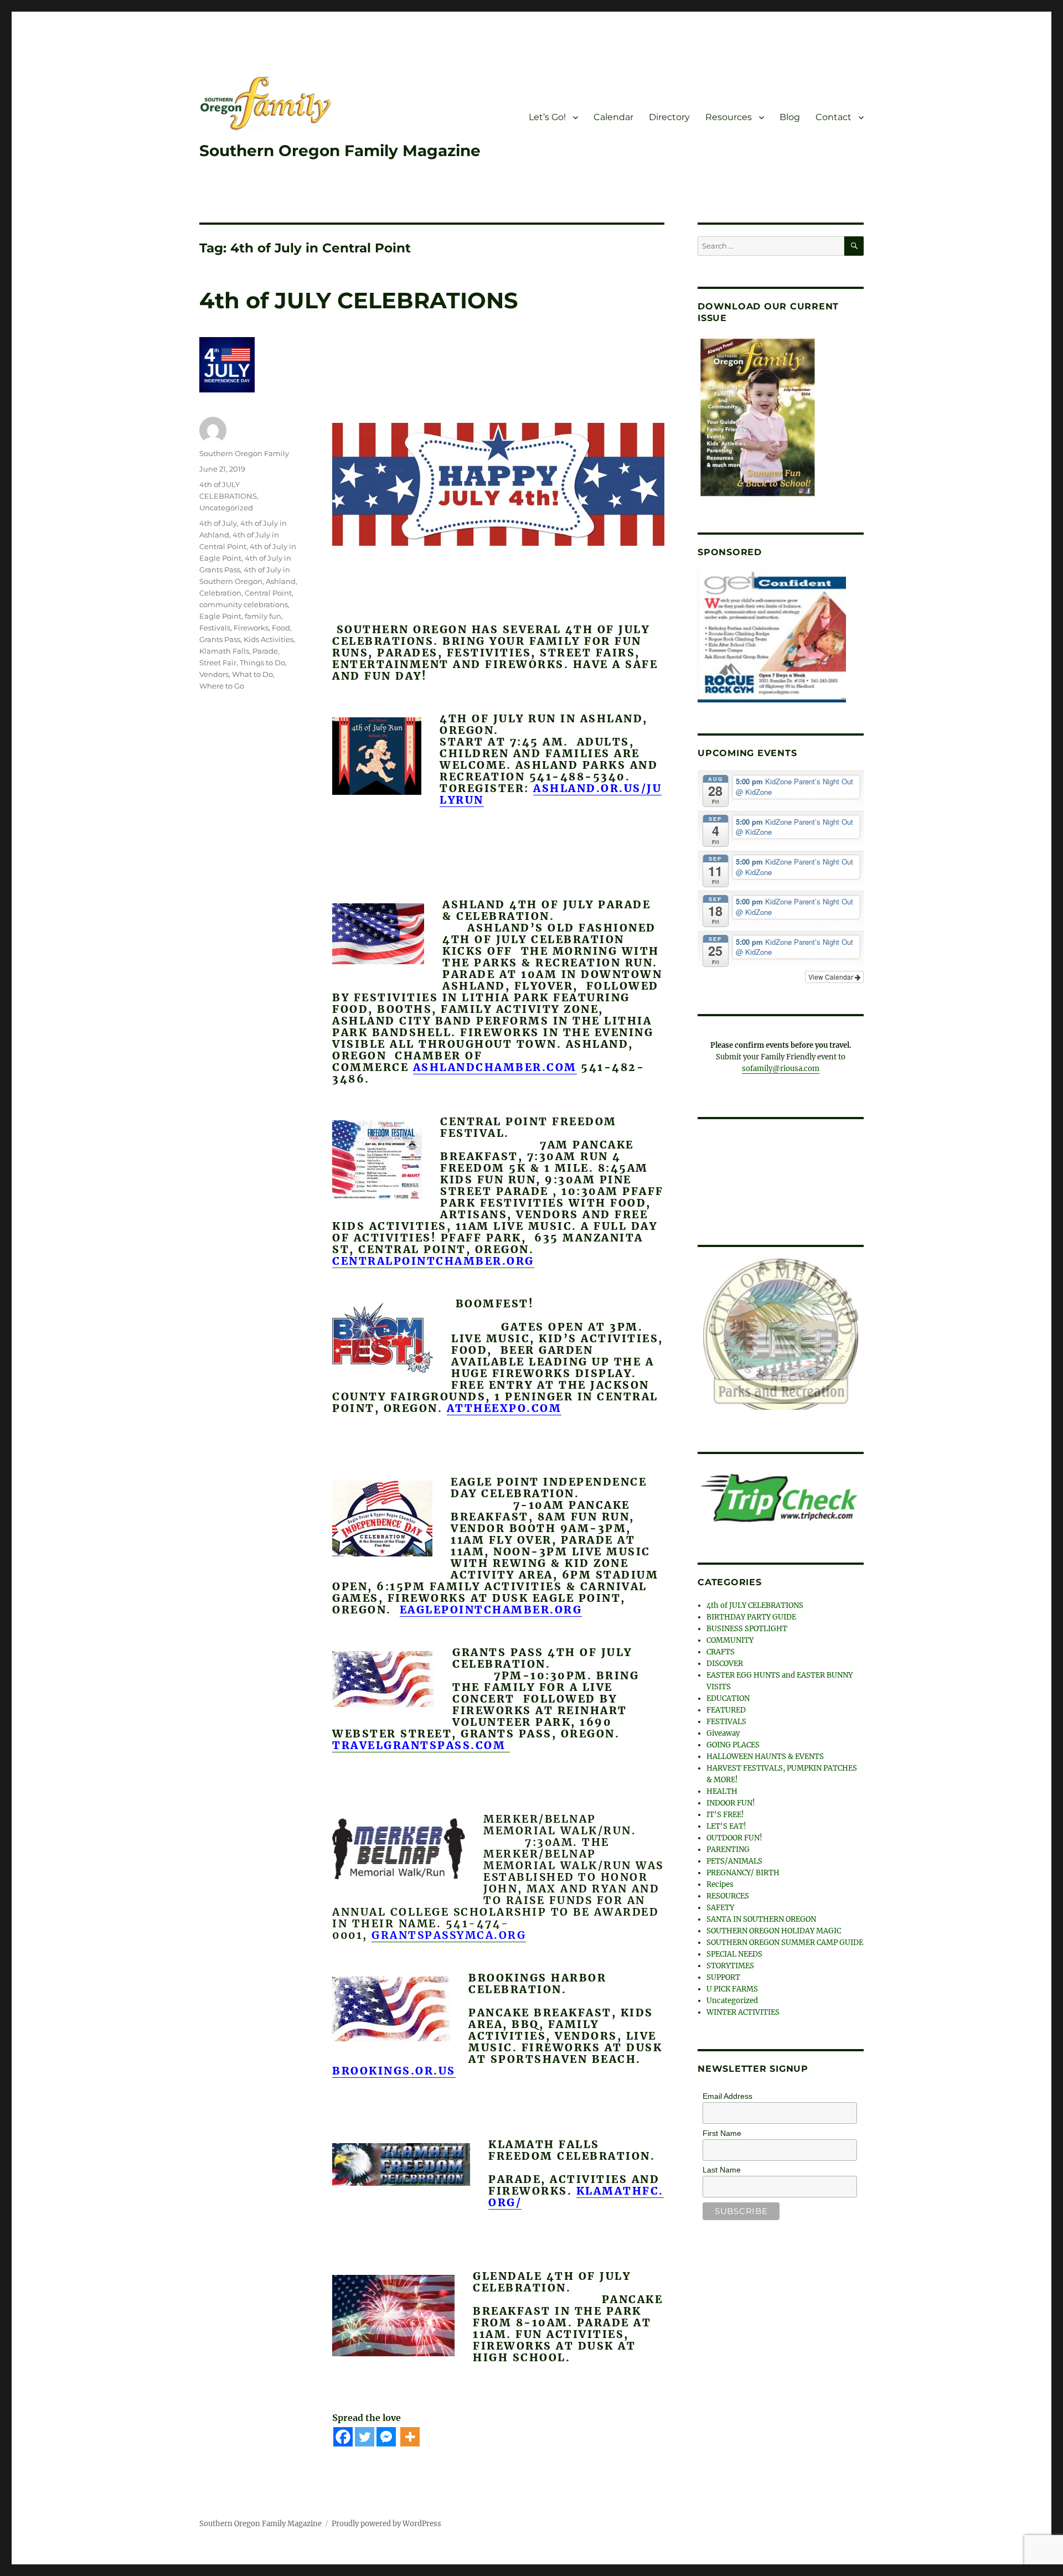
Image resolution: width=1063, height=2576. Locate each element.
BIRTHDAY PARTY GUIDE (751, 1611)
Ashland (281, 581)
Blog (790, 117)
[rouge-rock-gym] (772, 636)
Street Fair (218, 663)
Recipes (720, 1878)
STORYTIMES (730, 1960)
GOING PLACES (733, 1739)
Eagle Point (220, 616)
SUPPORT (723, 1971)
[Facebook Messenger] (386, 2437)
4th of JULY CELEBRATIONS (359, 300)
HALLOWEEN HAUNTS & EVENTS (765, 1750)
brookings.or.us (394, 2071)
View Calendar (832, 977)
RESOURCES (728, 1890)
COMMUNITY (730, 1634)
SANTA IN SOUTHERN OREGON (761, 1913)
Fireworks (251, 628)
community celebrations (244, 604)
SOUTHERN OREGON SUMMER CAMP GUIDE (785, 1936)
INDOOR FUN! (731, 1797)
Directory (669, 117)
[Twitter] (365, 2437)
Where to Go (222, 686)
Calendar (613, 117)
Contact (834, 117)
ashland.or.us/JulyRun (551, 794)
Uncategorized (226, 508)
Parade (265, 651)
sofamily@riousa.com (781, 1069)
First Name (722, 2127)
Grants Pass (220, 639)
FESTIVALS (726, 1716)
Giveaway (723, 1727)
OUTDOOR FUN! (734, 1832)
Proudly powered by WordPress (386, 2524)
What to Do (252, 674)
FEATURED (726, 1704)
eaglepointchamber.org (491, 1610)
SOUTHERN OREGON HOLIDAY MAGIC (774, 1925)
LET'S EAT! (726, 1820)
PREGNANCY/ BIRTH (743, 1867)
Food (281, 628)
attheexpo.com (504, 1408)
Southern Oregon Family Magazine (340, 151)
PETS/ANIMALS (734, 1855)
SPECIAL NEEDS (734, 1948)
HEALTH (722, 1785)
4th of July (218, 523)
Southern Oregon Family (244, 453)
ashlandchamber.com (495, 1067)
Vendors (214, 674)
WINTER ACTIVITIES (743, 2006)
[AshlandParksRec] (781, 1331)
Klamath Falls (224, 651)
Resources (729, 117)
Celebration (220, 593)
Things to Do (262, 663)
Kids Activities (269, 639)
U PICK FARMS (732, 1983)
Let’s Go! (547, 117)
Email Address (727, 2090)
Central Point (268, 593)
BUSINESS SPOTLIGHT (747, 1623)
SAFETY (720, 1902)
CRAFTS (721, 1646)
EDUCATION (728, 1692)
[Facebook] (343, 2437)
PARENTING (728, 1843)
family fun (263, 616)
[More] (410, 2437)
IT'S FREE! (725, 1809)
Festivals (215, 628)
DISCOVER (725, 1657)
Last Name (722, 2164)
